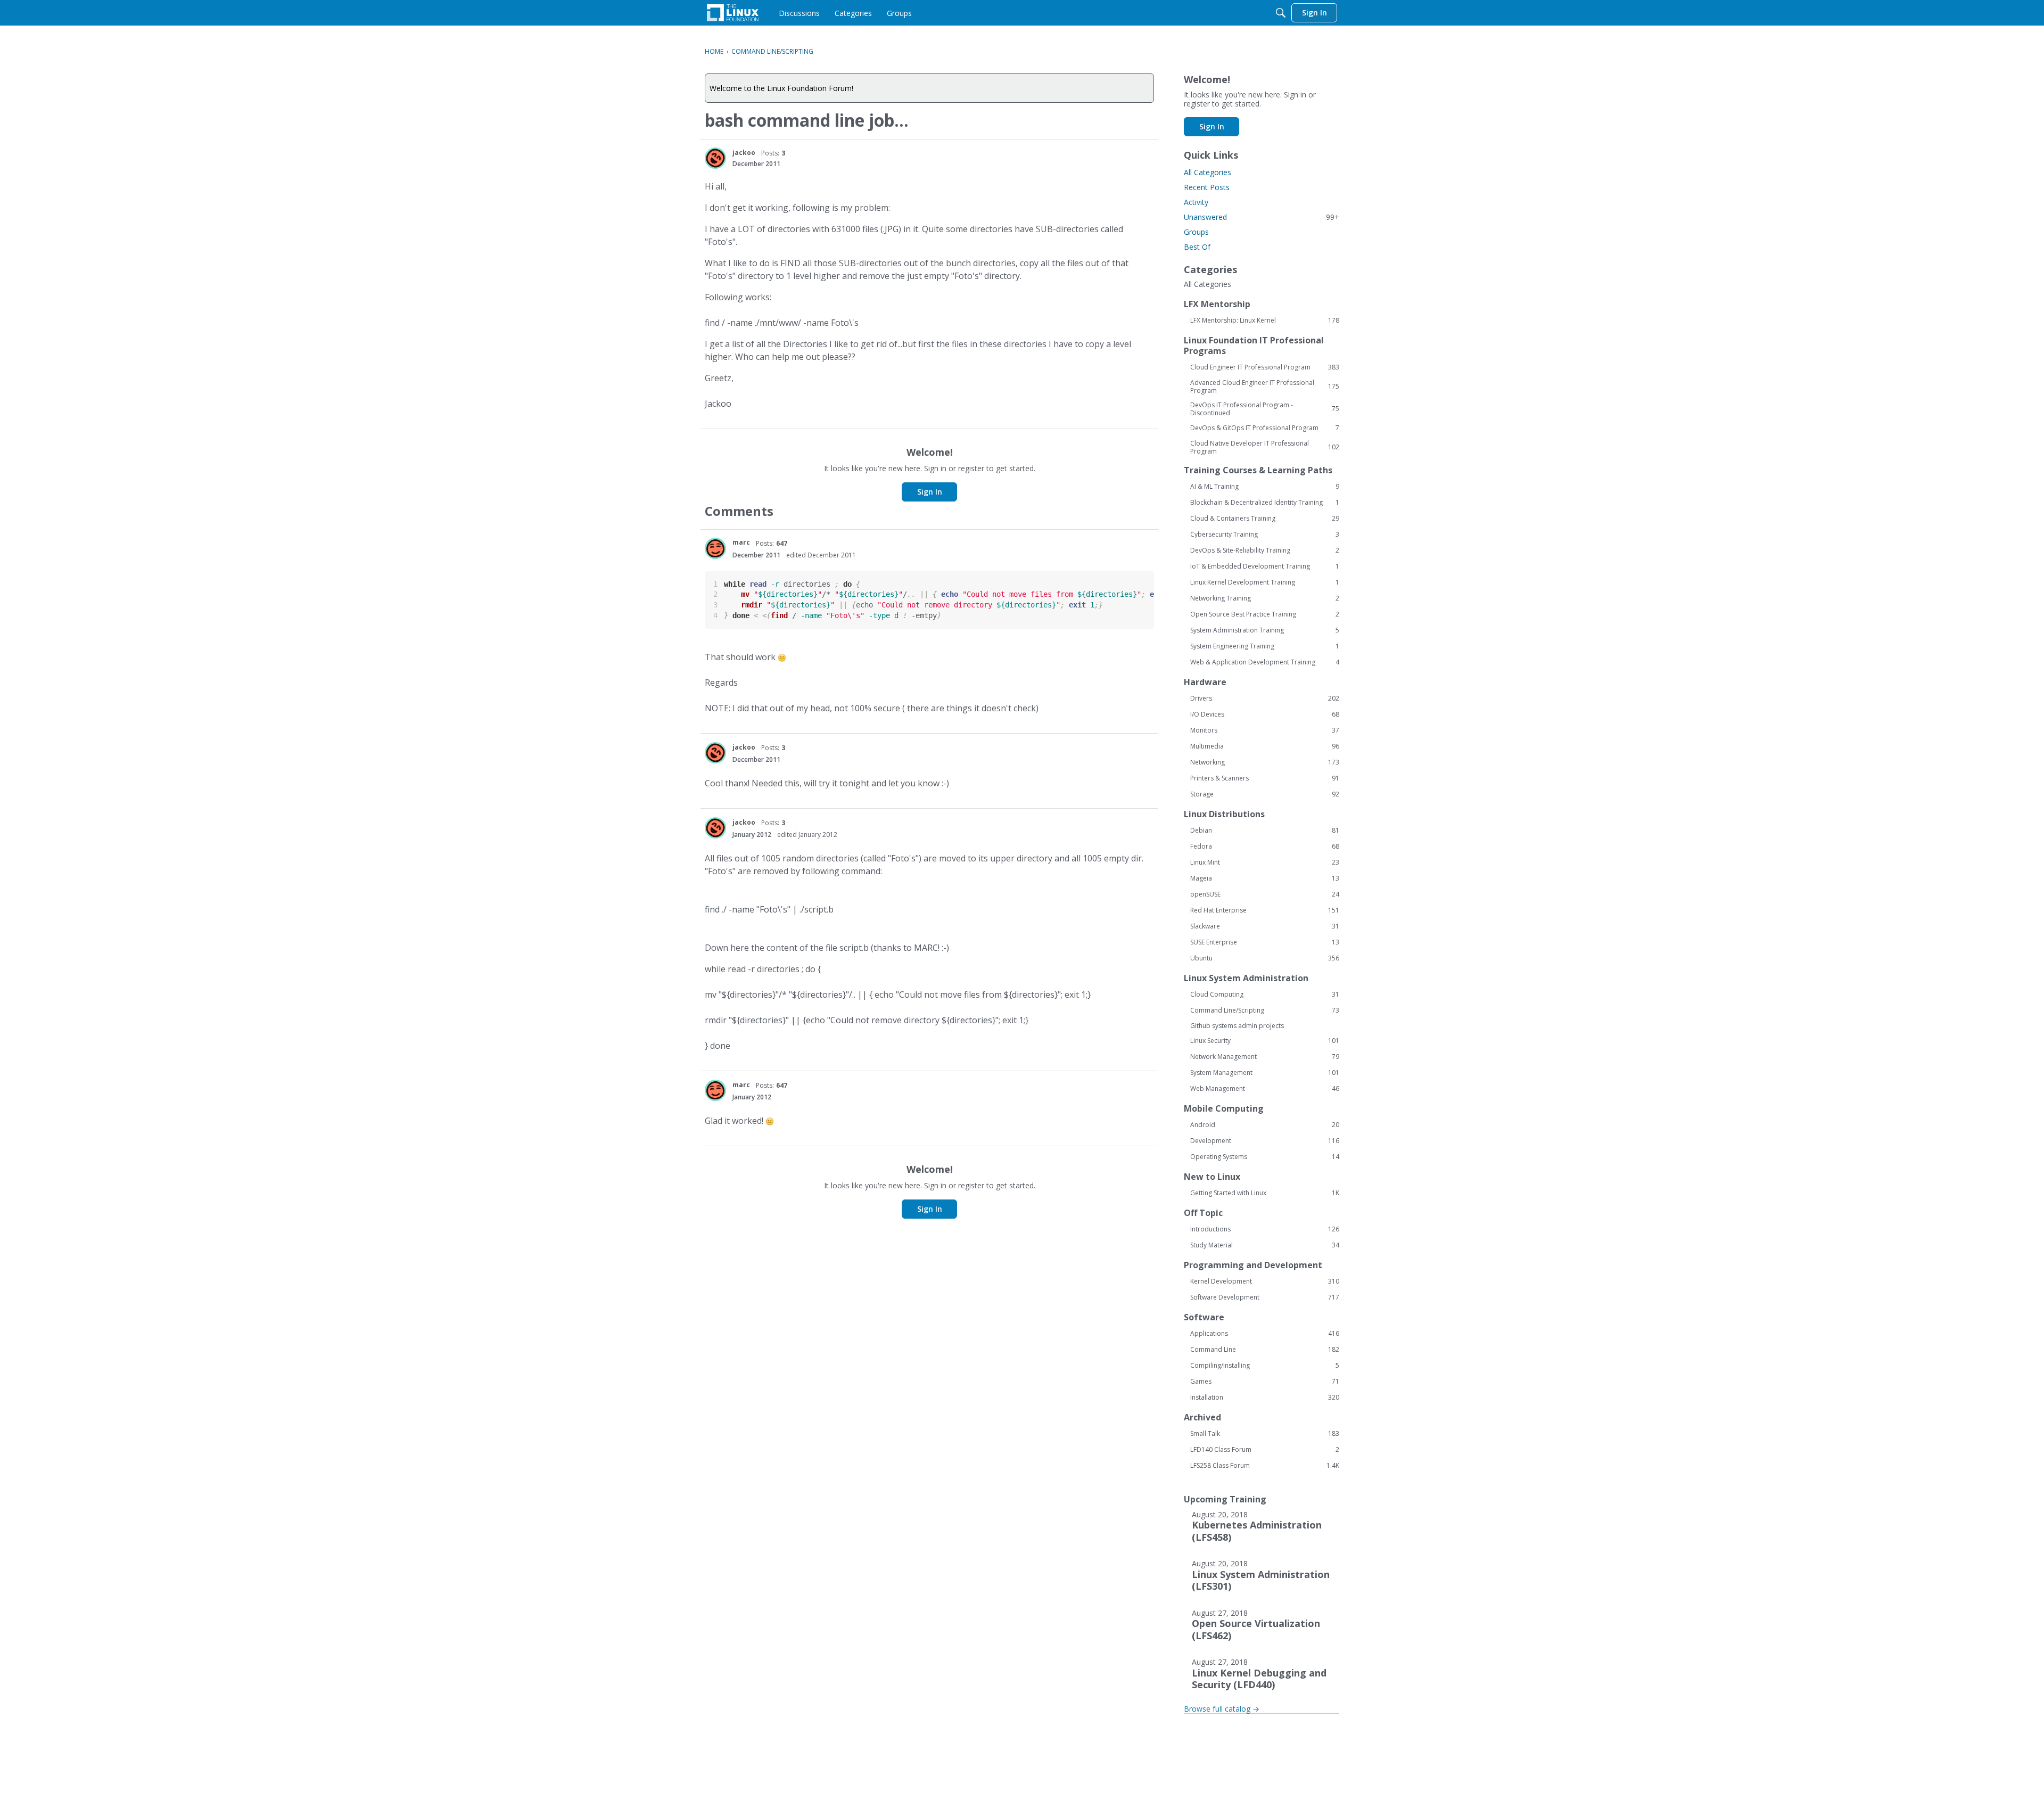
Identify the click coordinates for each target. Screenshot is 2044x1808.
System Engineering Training (1265, 646)
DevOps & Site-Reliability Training (1265, 550)
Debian (1265, 831)
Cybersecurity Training (1265, 535)
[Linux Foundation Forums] (733, 13)
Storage (1265, 794)
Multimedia (1265, 746)
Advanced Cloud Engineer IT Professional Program (1265, 387)
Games (1265, 1382)
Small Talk (1265, 1434)
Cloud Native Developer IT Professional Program (1265, 447)
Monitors (1265, 730)
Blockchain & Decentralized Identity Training (1265, 503)
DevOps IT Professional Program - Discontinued (1265, 409)
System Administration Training (1265, 630)
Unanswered (1262, 217)
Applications (1265, 1334)
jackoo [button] (744, 153)
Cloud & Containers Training (1265, 519)
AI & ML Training (1265, 487)
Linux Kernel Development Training (1265, 582)
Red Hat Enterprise (1265, 910)
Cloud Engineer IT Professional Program (1265, 367)
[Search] (1281, 13)
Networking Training (1265, 598)
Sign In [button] (930, 492)
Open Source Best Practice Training (1265, 614)
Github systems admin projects (1237, 1026)
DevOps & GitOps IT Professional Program (1265, 428)
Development (1265, 1141)
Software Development (1265, 1297)
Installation (1265, 1398)
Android (1265, 1125)
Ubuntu (1265, 958)
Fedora (1265, 847)
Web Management (1265, 1089)
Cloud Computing (1265, 995)
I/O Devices (1265, 714)
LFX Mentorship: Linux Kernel (1265, 320)
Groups (1196, 232)
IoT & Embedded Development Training (1265, 566)
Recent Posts (1207, 187)
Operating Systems (1265, 1157)
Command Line (1265, 1350)
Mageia (1265, 878)
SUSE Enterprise (1265, 942)
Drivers (1265, 698)
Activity (1196, 202)
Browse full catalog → (1222, 1709)
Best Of (1197, 247)
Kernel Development (1265, 1281)
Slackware (1265, 926)
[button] (715, 158)
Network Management (1265, 1057)
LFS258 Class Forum (1265, 1466)
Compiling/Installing (1265, 1366)
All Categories (1208, 172)
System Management (1265, 1073)
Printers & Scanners (1265, 778)
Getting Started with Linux (1265, 1193)
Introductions (1265, 1229)
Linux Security (1265, 1041)
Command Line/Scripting (1265, 1010)
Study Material (1265, 1245)
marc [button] (741, 542)
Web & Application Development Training (1265, 662)
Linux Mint (1265, 862)
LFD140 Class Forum (1265, 1450)
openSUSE (1265, 894)
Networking (1265, 762)
